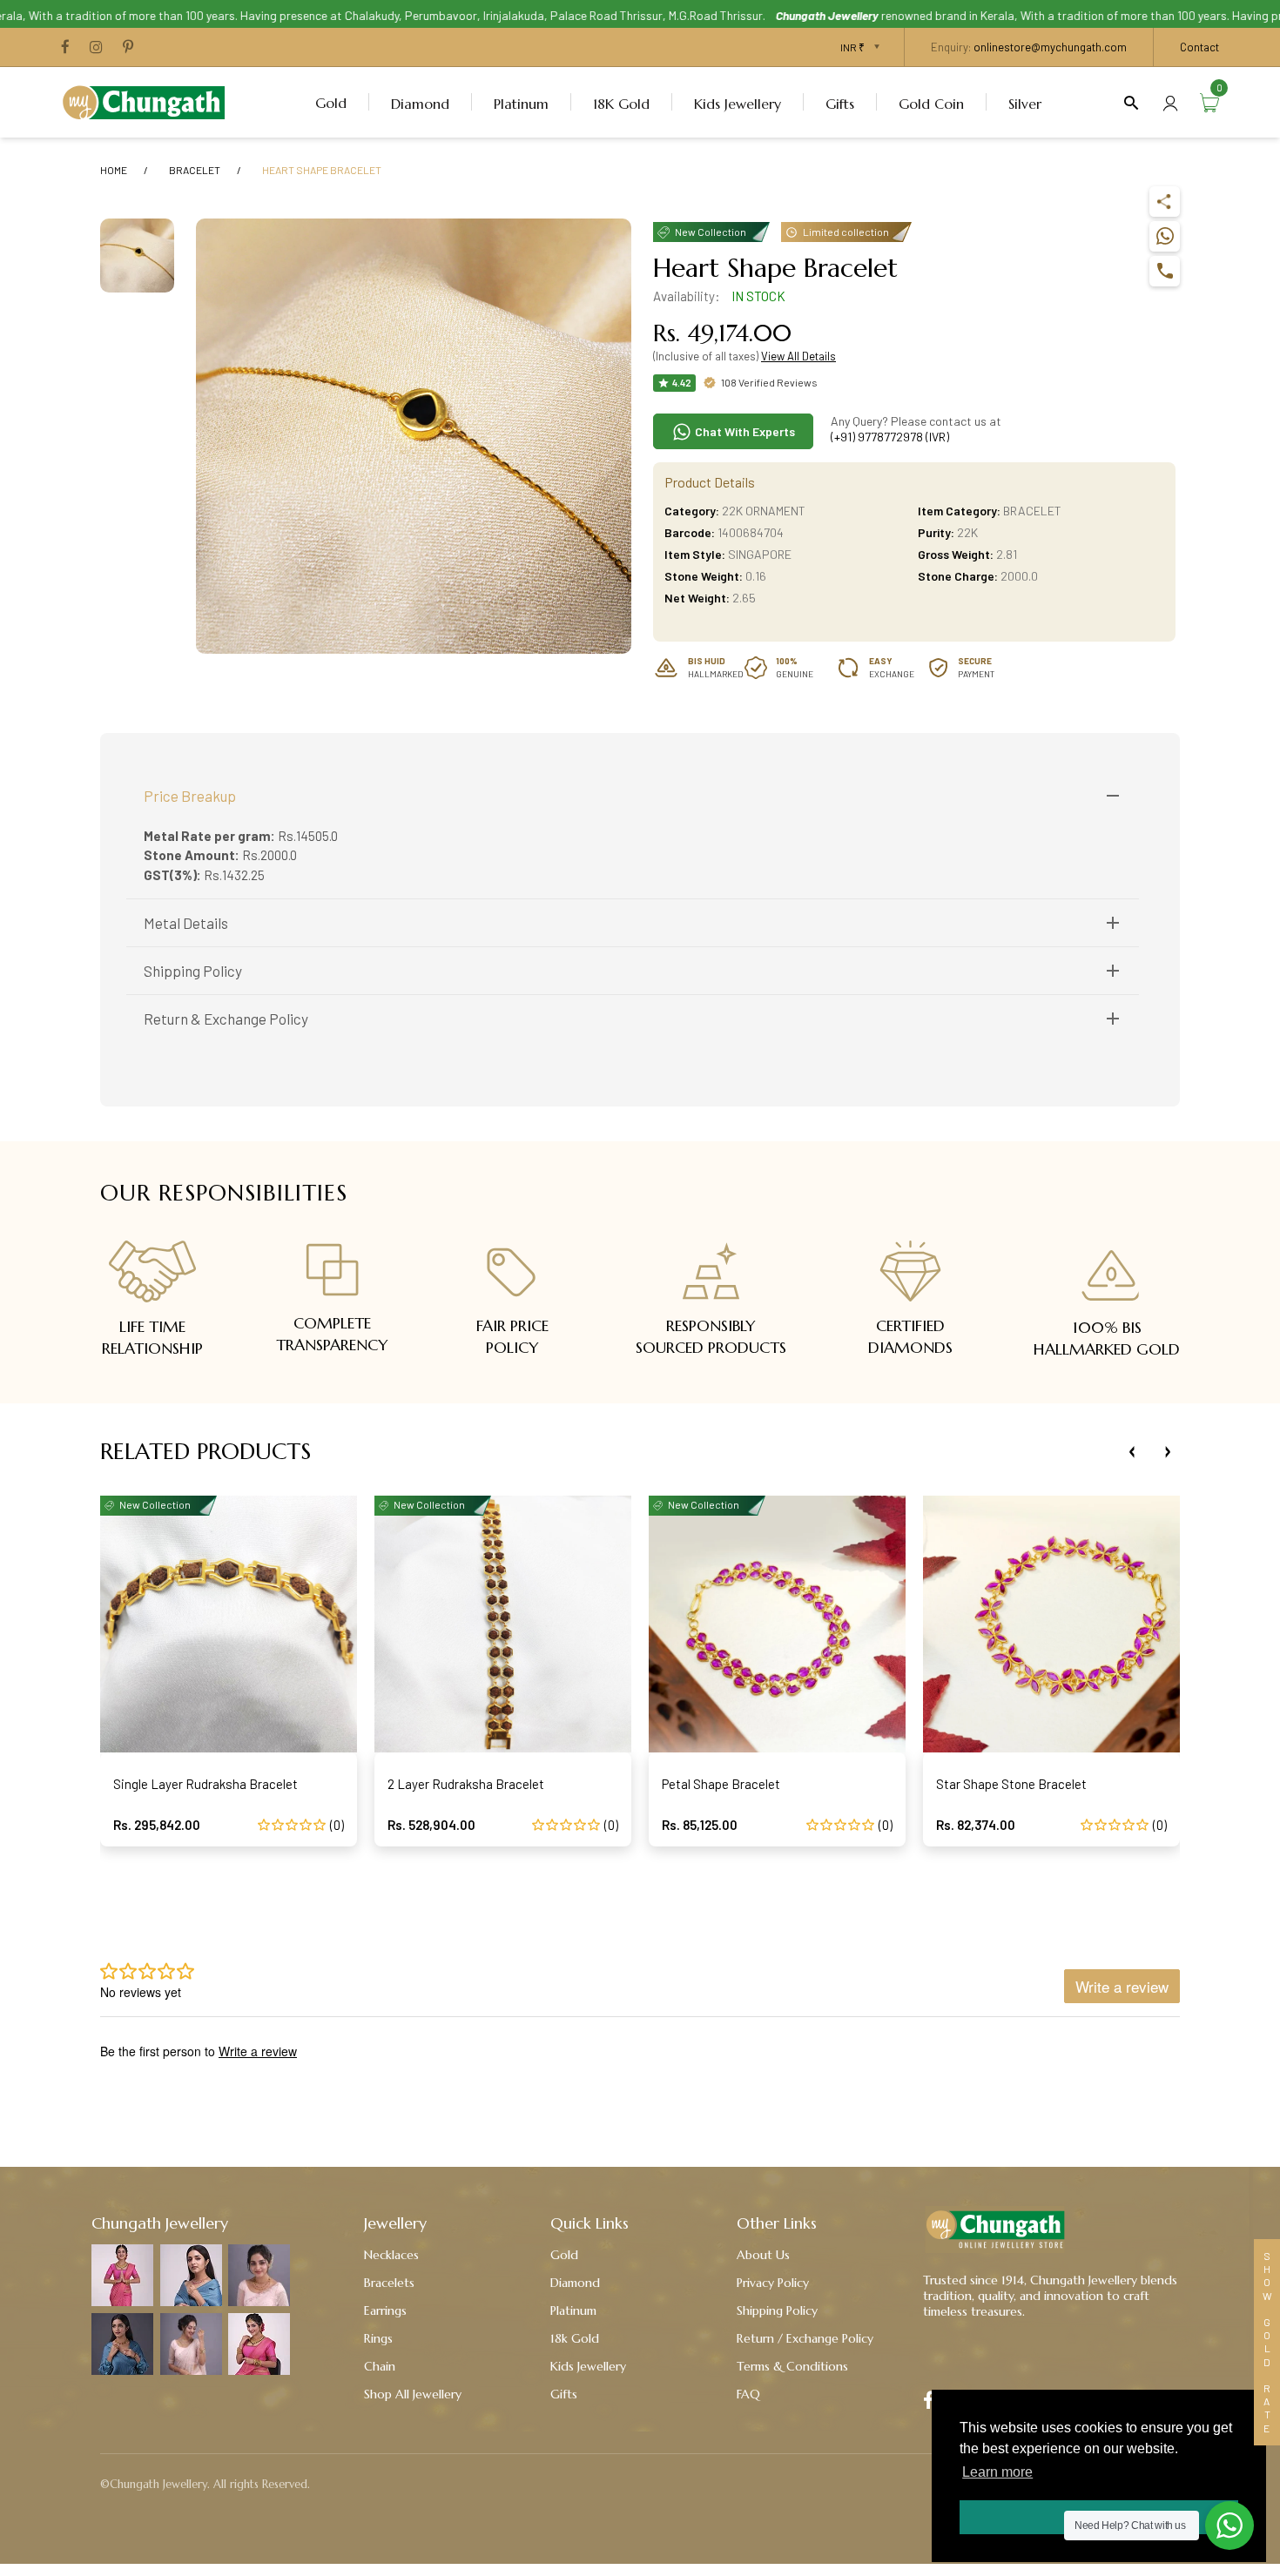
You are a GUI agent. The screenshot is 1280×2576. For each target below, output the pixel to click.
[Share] (1165, 202)
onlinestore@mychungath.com (1050, 47)
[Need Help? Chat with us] (1229, 2526)
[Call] (1165, 271)
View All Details (798, 356)
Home (114, 170)
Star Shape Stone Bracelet (1011, 1784)
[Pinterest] (128, 48)
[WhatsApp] (1165, 236)
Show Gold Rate (1267, 2342)
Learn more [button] (997, 2472)
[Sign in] (1170, 102)
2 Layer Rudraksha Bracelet (466, 1784)
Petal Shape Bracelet (721, 1784)
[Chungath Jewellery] (148, 100)
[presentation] (1132, 1452)
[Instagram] (96, 48)
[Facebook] (65, 48)
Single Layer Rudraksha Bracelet (205, 1784)
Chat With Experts (744, 431)
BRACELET (195, 170)
